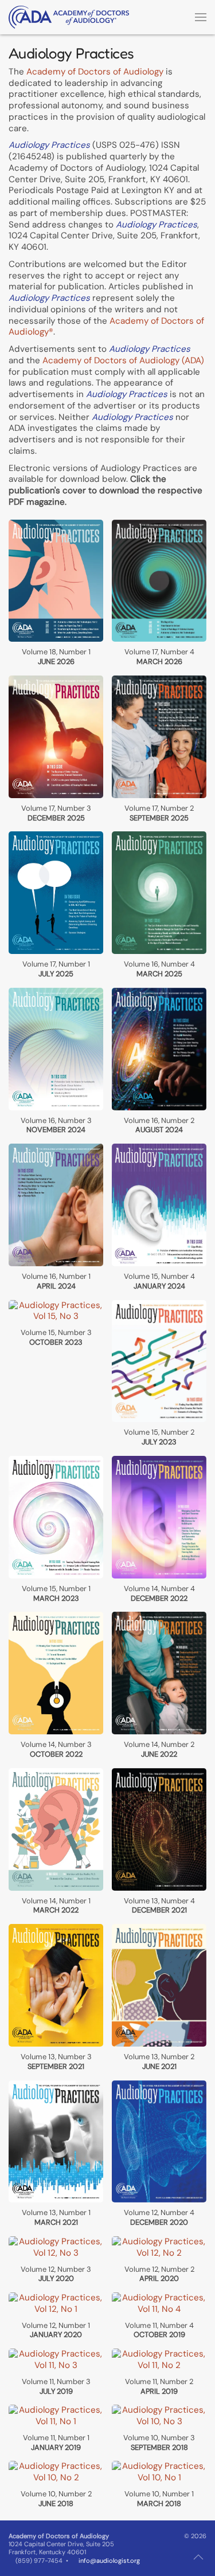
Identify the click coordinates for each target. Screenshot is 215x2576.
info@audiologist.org (109, 2561)
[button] (201, 17)
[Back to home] (69, 17)
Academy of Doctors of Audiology (95, 72)
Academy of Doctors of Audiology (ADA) (123, 360)
